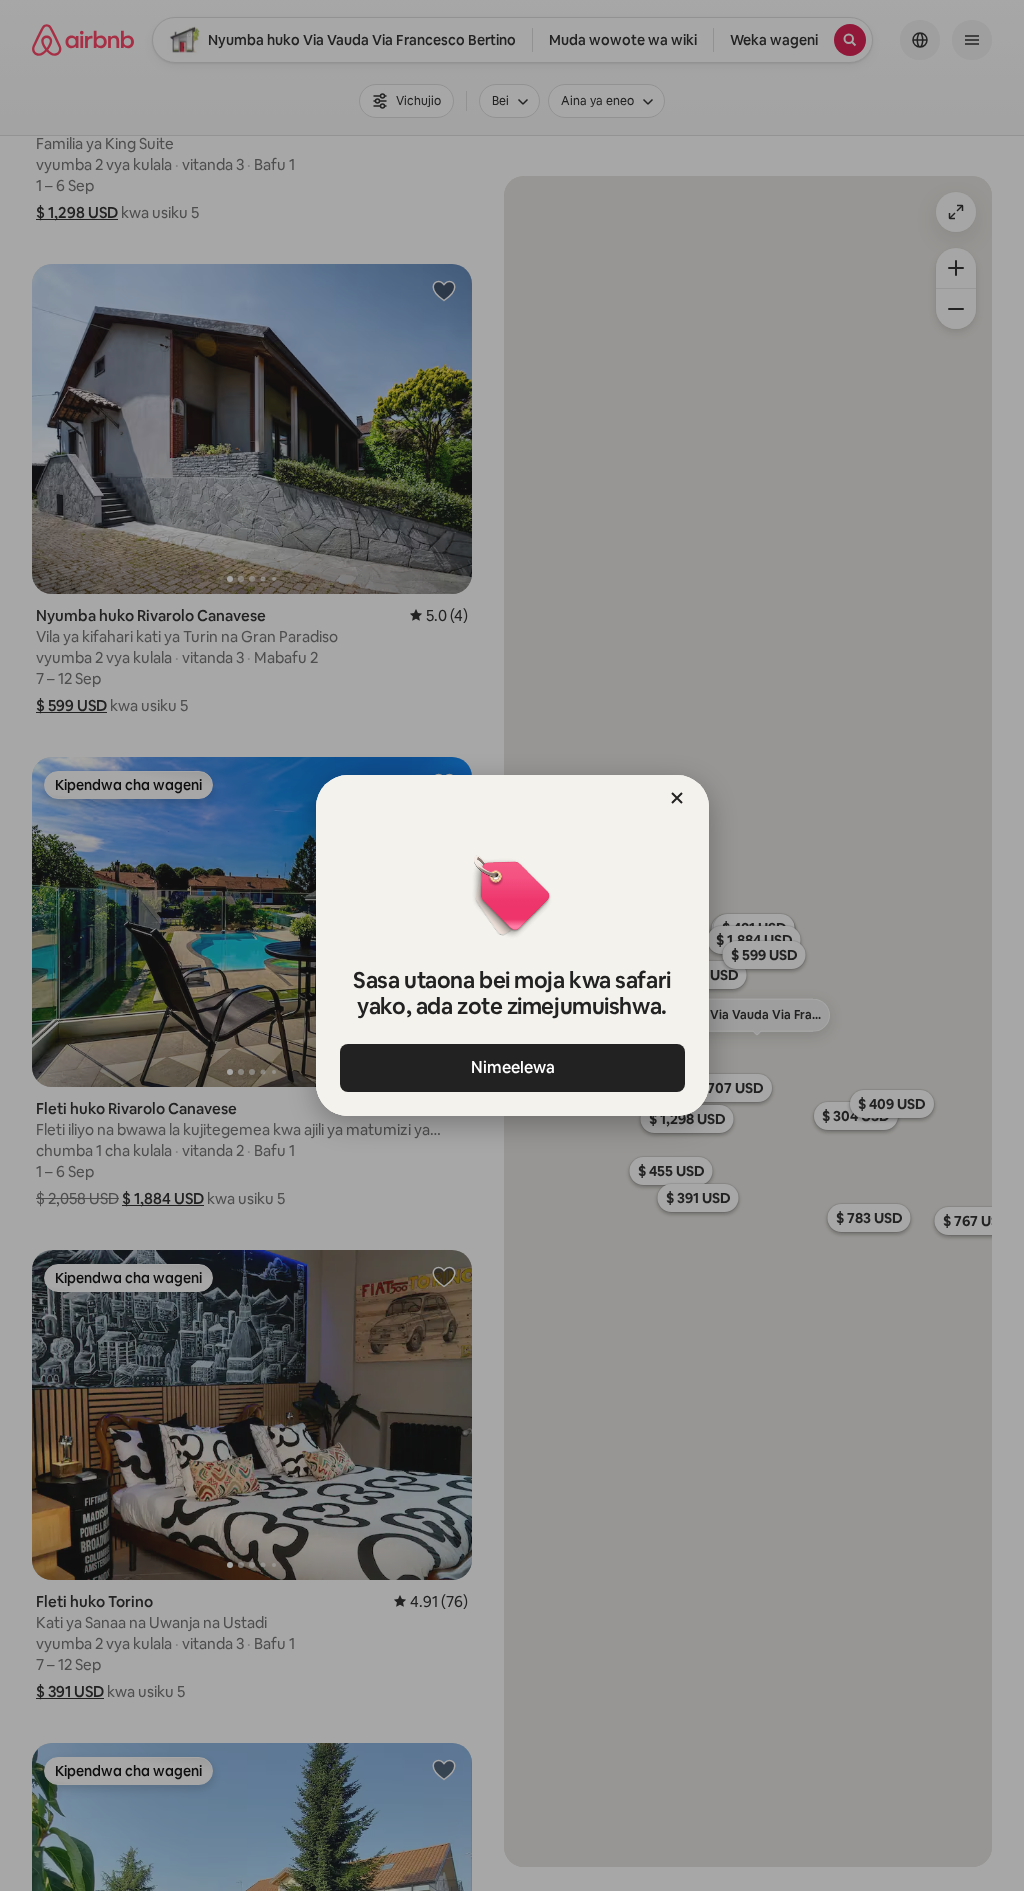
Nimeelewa (512, 1067)
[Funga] (677, 798)
